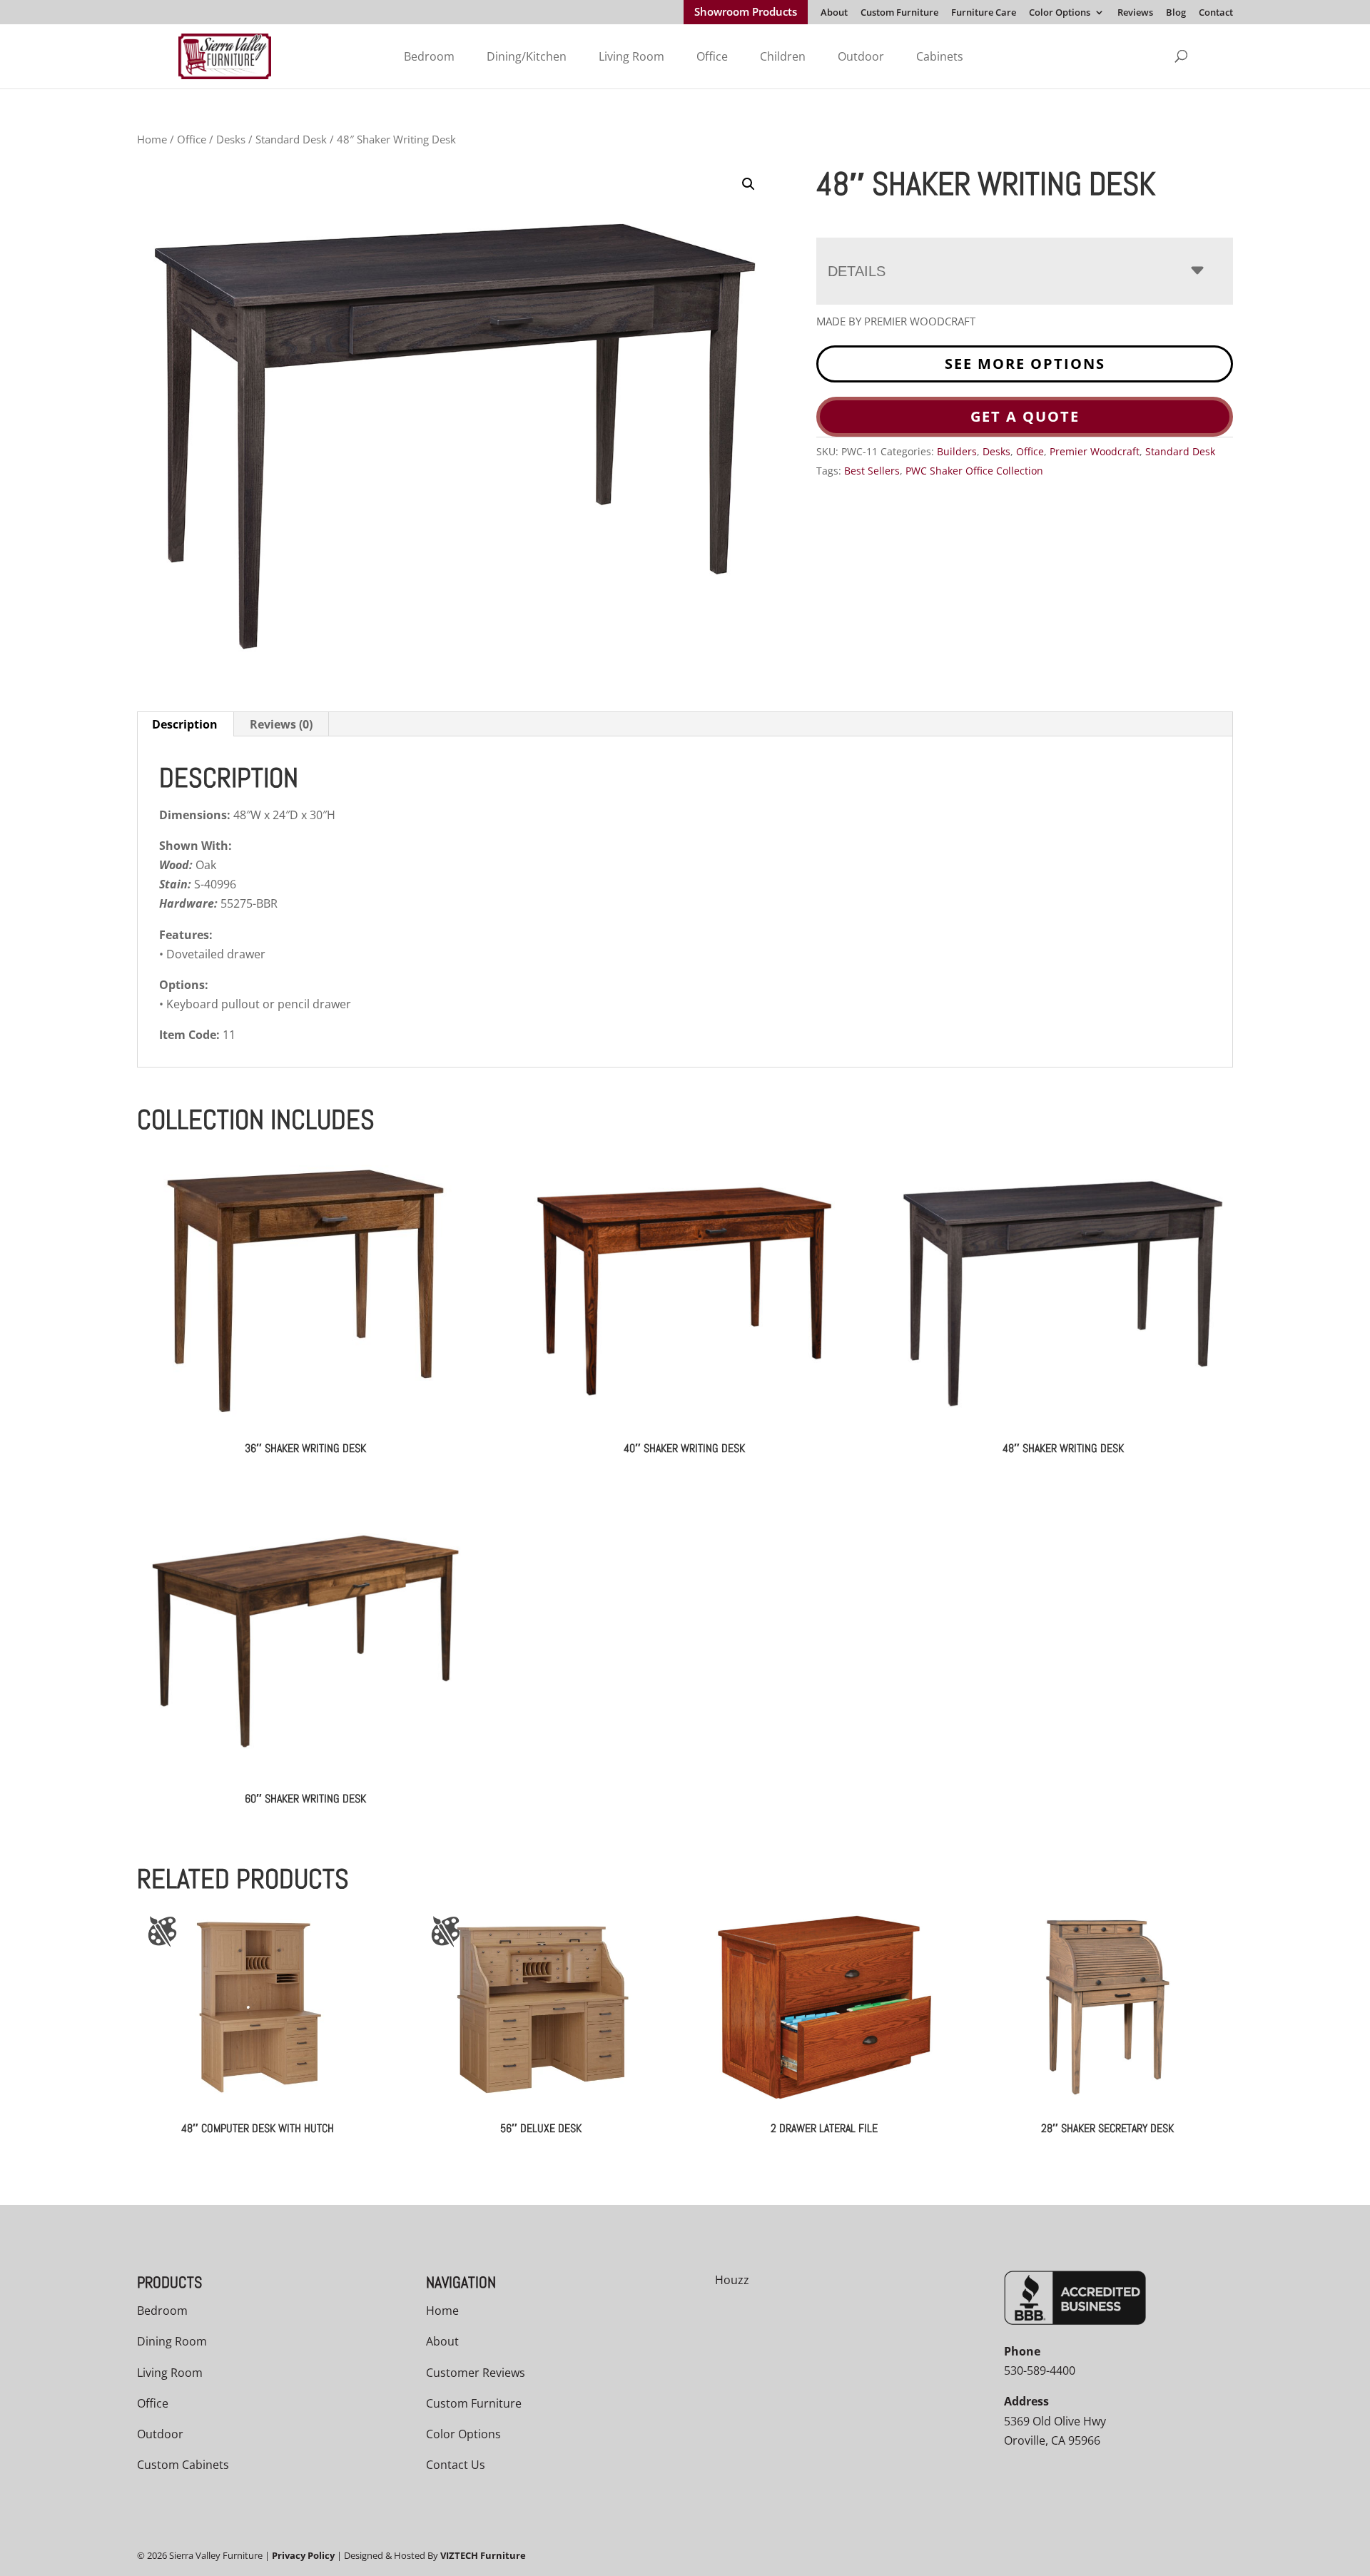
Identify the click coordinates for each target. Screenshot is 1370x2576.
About (834, 13)
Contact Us (456, 2465)
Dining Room (172, 2341)
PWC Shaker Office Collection (974, 471)
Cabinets (940, 56)
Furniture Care (984, 13)
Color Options (1060, 13)
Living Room (631, 56)
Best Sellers (872, 471)
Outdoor (861, 56)
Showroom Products (746, 13)
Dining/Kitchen (527, 56)
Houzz (732, 2280)
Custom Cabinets (183, 2465)
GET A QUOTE (1025, 416)
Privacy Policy (303, 2555)
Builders (957, 451)
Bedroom (429, 56)
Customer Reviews (476, 2372)
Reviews (1135, 13)
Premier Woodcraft (1095, 451)
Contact (1216, 13)
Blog (1176, 13)
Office (712, 56)
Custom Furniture (899, 13)
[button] (749, 184)
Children (783, 56)
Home (152, 139)
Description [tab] (185, 724)
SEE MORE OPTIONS (1025, 364)
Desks (231, 139)
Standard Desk (291, 139)
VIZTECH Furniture (483, 2555)
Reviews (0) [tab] (281, 724)
